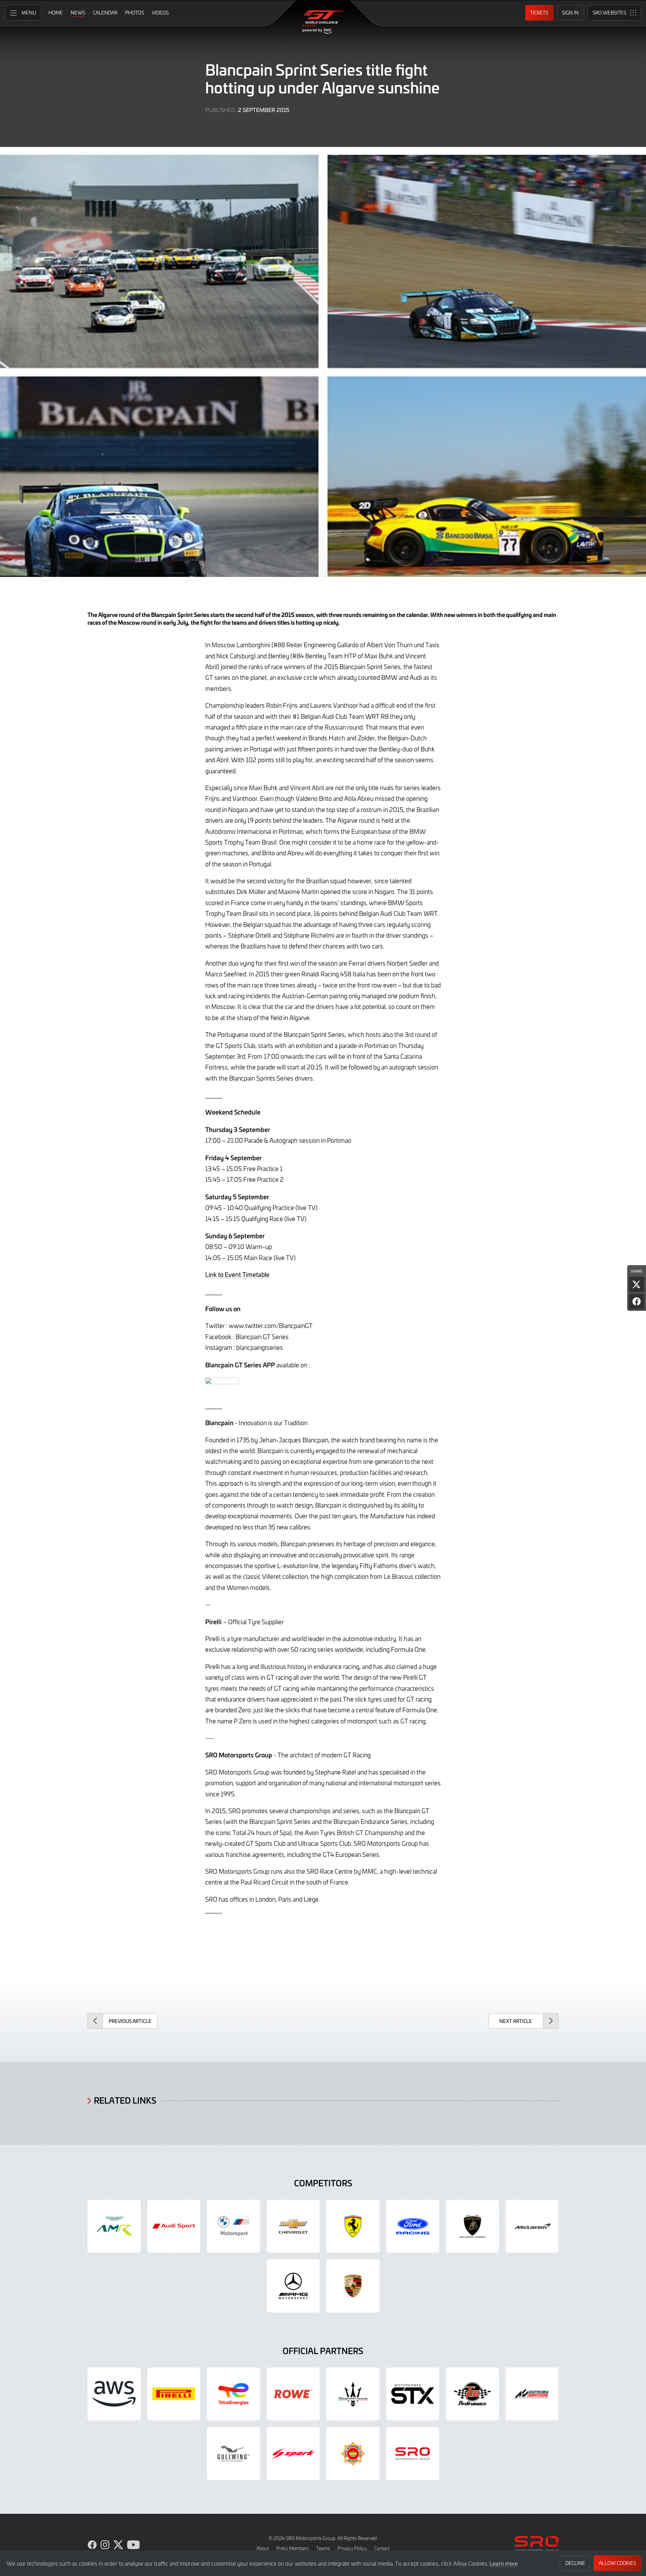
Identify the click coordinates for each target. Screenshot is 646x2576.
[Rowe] (293, 2394)
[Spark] (293, 2454)
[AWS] (114, 2394)
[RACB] (353, 2454)
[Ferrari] (353, 2226)
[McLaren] (532, 2226)
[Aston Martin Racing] (114, 2226)
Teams (323, 2548)
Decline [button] (575, 2563)
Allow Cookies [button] (617, 2563)
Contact (382, 2548)
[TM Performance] (472, 2394)
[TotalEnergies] (234, 2394)
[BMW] (234, 2226)
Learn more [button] (504, 2563)
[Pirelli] (174, 2394)
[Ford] (413, 2226)
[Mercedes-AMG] (293, 2286)
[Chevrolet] (293, 2226)
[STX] (413, 2394)
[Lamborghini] (472, 2226)
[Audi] (174, 2226)
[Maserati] (353, 2394)
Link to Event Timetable (237, 1274)
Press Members (293, 2548)
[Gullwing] (234, 2454)
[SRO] (413, 2454)
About (263, 2548)
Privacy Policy (352, 2548)
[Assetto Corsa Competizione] (532, 2394)
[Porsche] (353, 2286)
